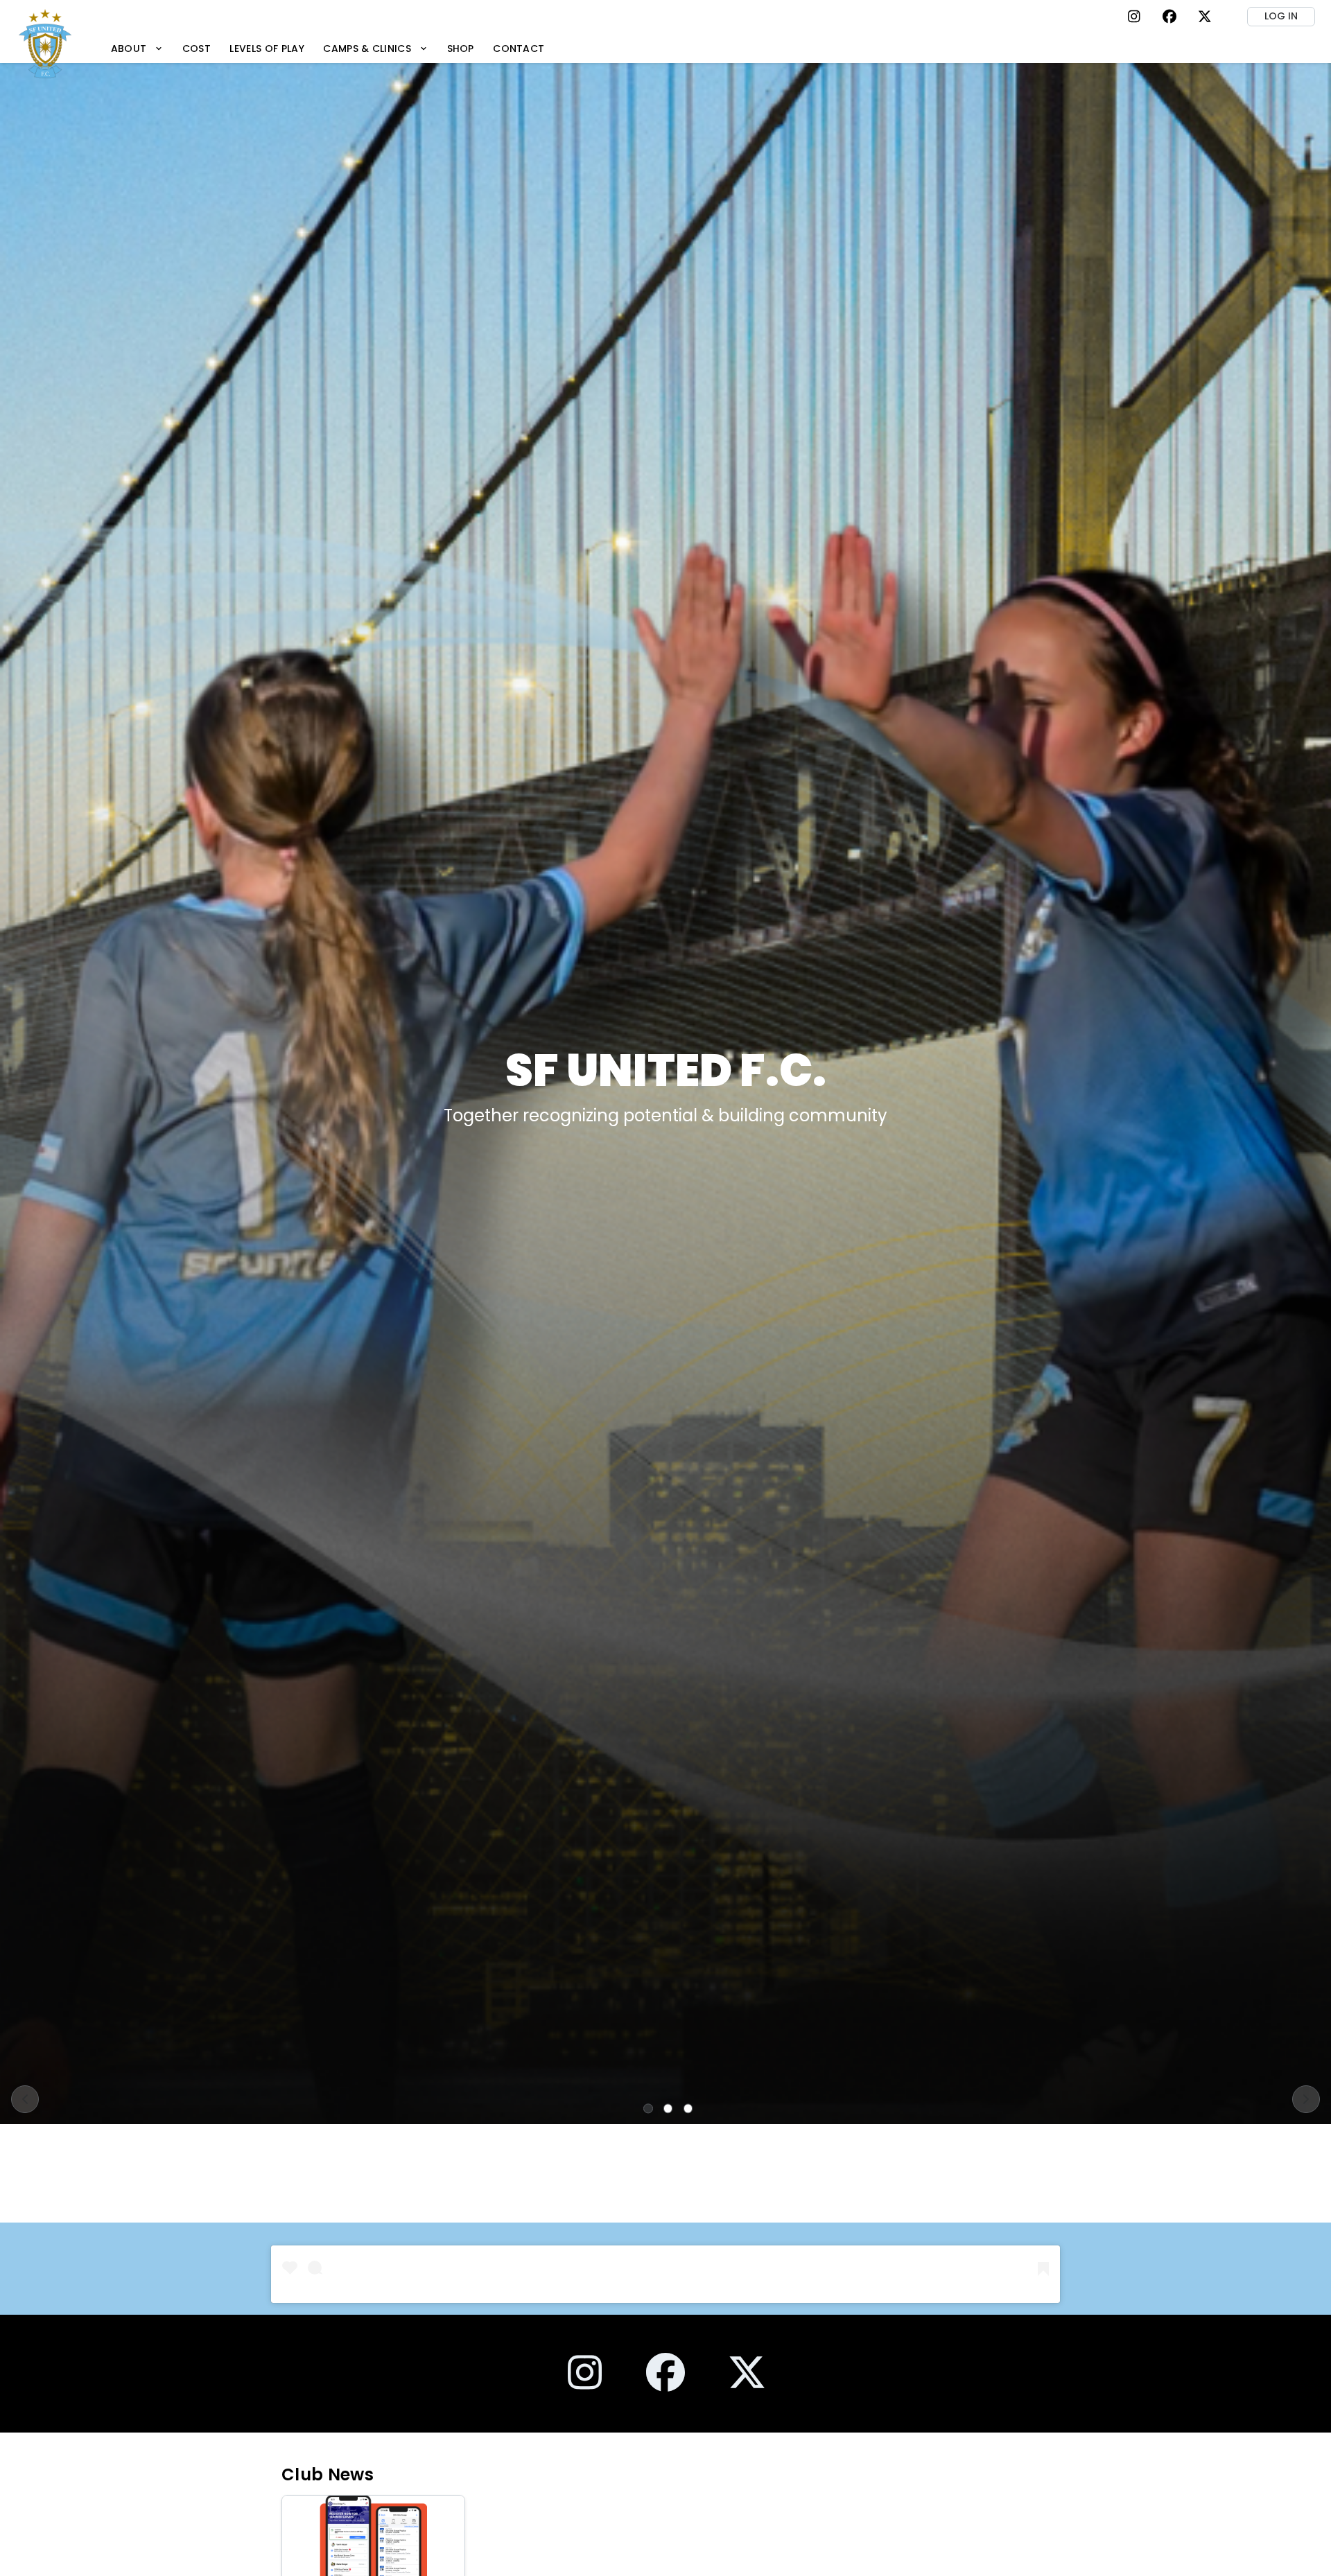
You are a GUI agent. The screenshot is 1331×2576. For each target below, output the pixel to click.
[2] (668, 2108)
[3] (688, 2108)
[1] (648, 2108)
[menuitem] (137, 48)
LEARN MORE (666, 1143)
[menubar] (328, 48)
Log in (1281, 16)
